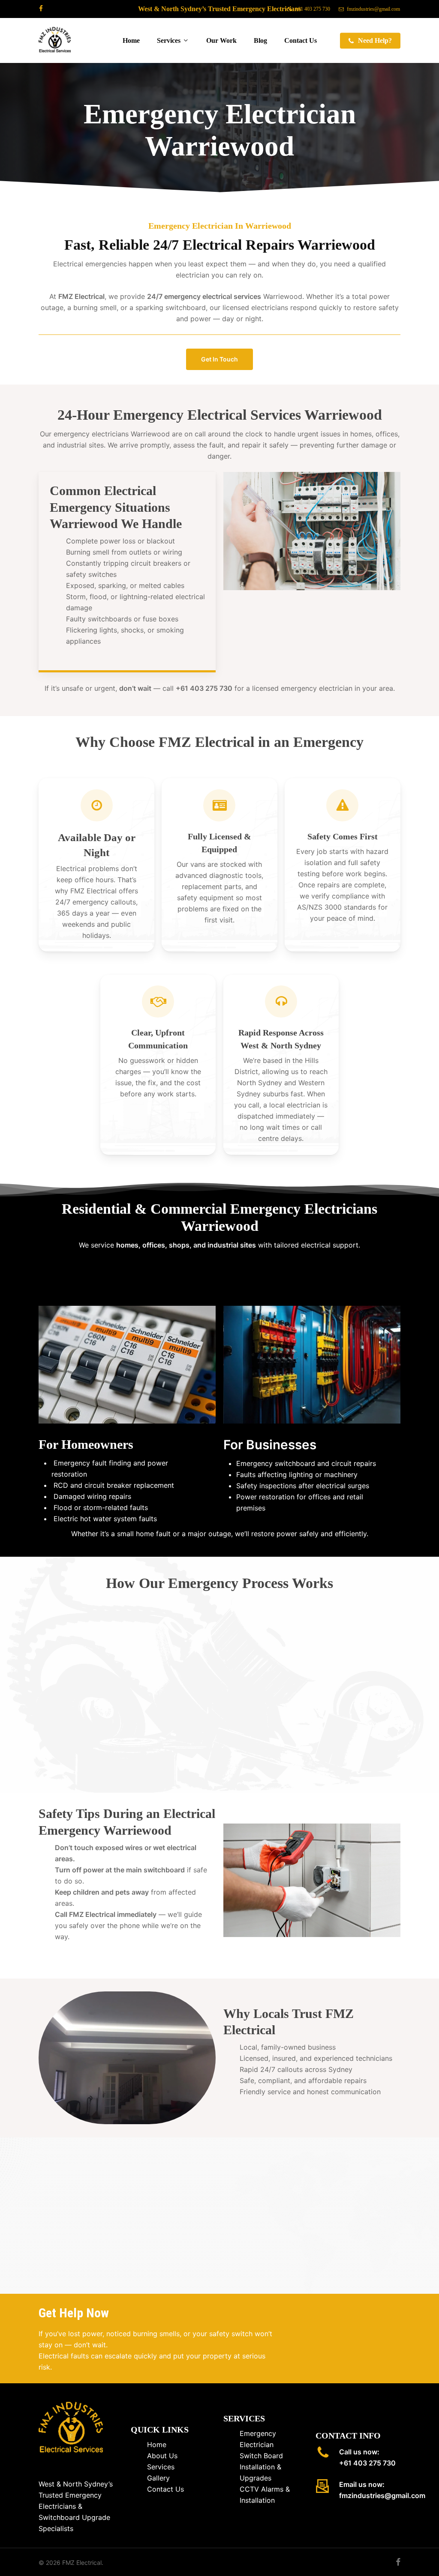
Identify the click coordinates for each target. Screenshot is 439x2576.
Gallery (158, 2478)
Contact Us (165, 2489)
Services (161, 2467)
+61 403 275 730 (367, 2463)
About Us (162, 2456)
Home (157, 2445)
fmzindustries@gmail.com (382, 2495)
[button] (219, 359)
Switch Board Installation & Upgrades (261, 2467)
